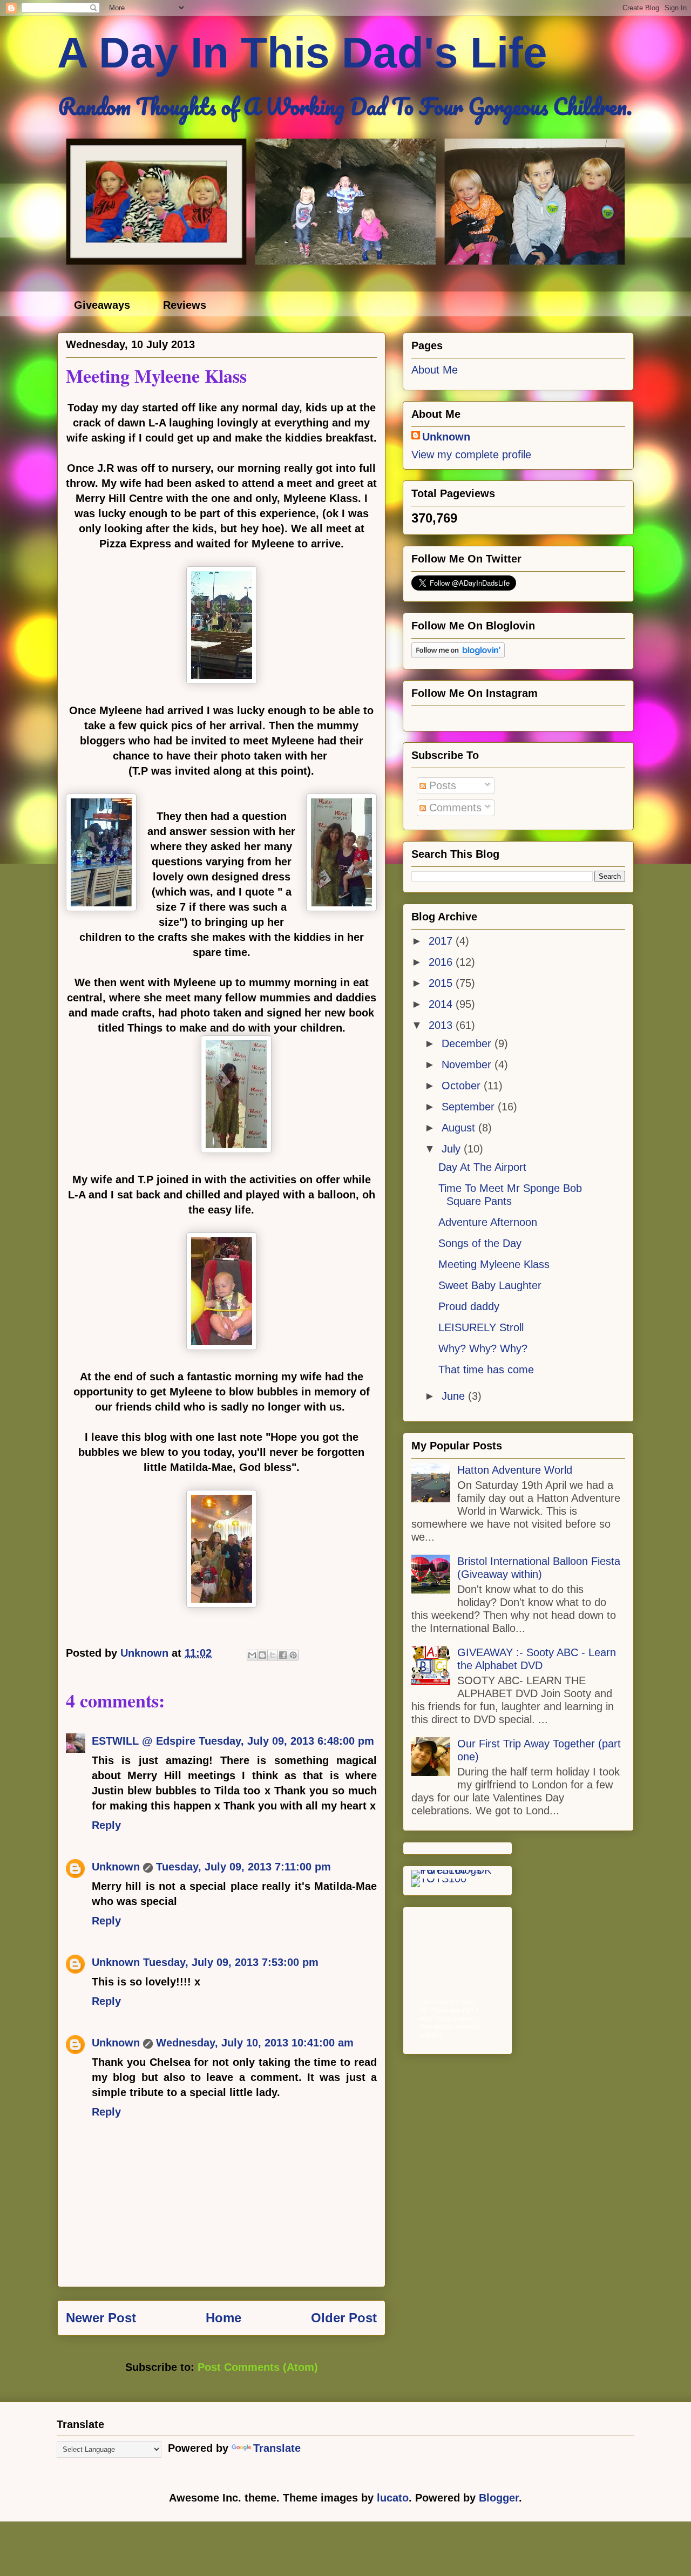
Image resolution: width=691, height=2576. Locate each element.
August (460, 1128)
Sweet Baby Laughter (490, 1285)
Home (223, 2318)
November (468, 1065)
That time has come (486, 1370)
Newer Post (101, 2318)
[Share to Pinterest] (293, 1655)
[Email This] (252, 1655)
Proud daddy (469, 1306)
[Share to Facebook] (283, 1655)
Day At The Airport (482, 1167)
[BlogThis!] (262, 1655)
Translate (277, 2448)
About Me (435, 370)
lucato (393, 2498)
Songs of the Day (480, 1243)
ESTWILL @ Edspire (144, 1741)
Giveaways (102, 305)
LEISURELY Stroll (481, 1327)
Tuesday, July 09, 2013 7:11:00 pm (243, 1867)
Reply (106, 1825)
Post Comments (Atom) (258, 2367)
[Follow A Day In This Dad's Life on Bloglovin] (458, 654)
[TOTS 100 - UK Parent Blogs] (456, 1870)
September (470, 1107)
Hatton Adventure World (515, 1470)
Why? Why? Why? (483, 1348)
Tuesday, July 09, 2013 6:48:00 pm (286, 1741)
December (468, 1043)
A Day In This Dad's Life (302, 53)
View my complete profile (471, 455)
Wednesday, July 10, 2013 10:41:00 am (255, 2043)
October (463, 1086)
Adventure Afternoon (488, 1222)
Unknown (116, 1867)
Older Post (344, 2318)
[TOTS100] (439, 1879)
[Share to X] (273, 1655)
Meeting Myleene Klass (494, 1264)
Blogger (499, 2498)
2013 (442, 1025)
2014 (442, 1004)
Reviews (185, 305)
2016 (442, 962)
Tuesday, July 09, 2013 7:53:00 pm (231, 1962)
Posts (441, 785)
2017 (442, 941)
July (453, 1149)
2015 (442, 983)
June (455, 1396)
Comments (454, 808)
